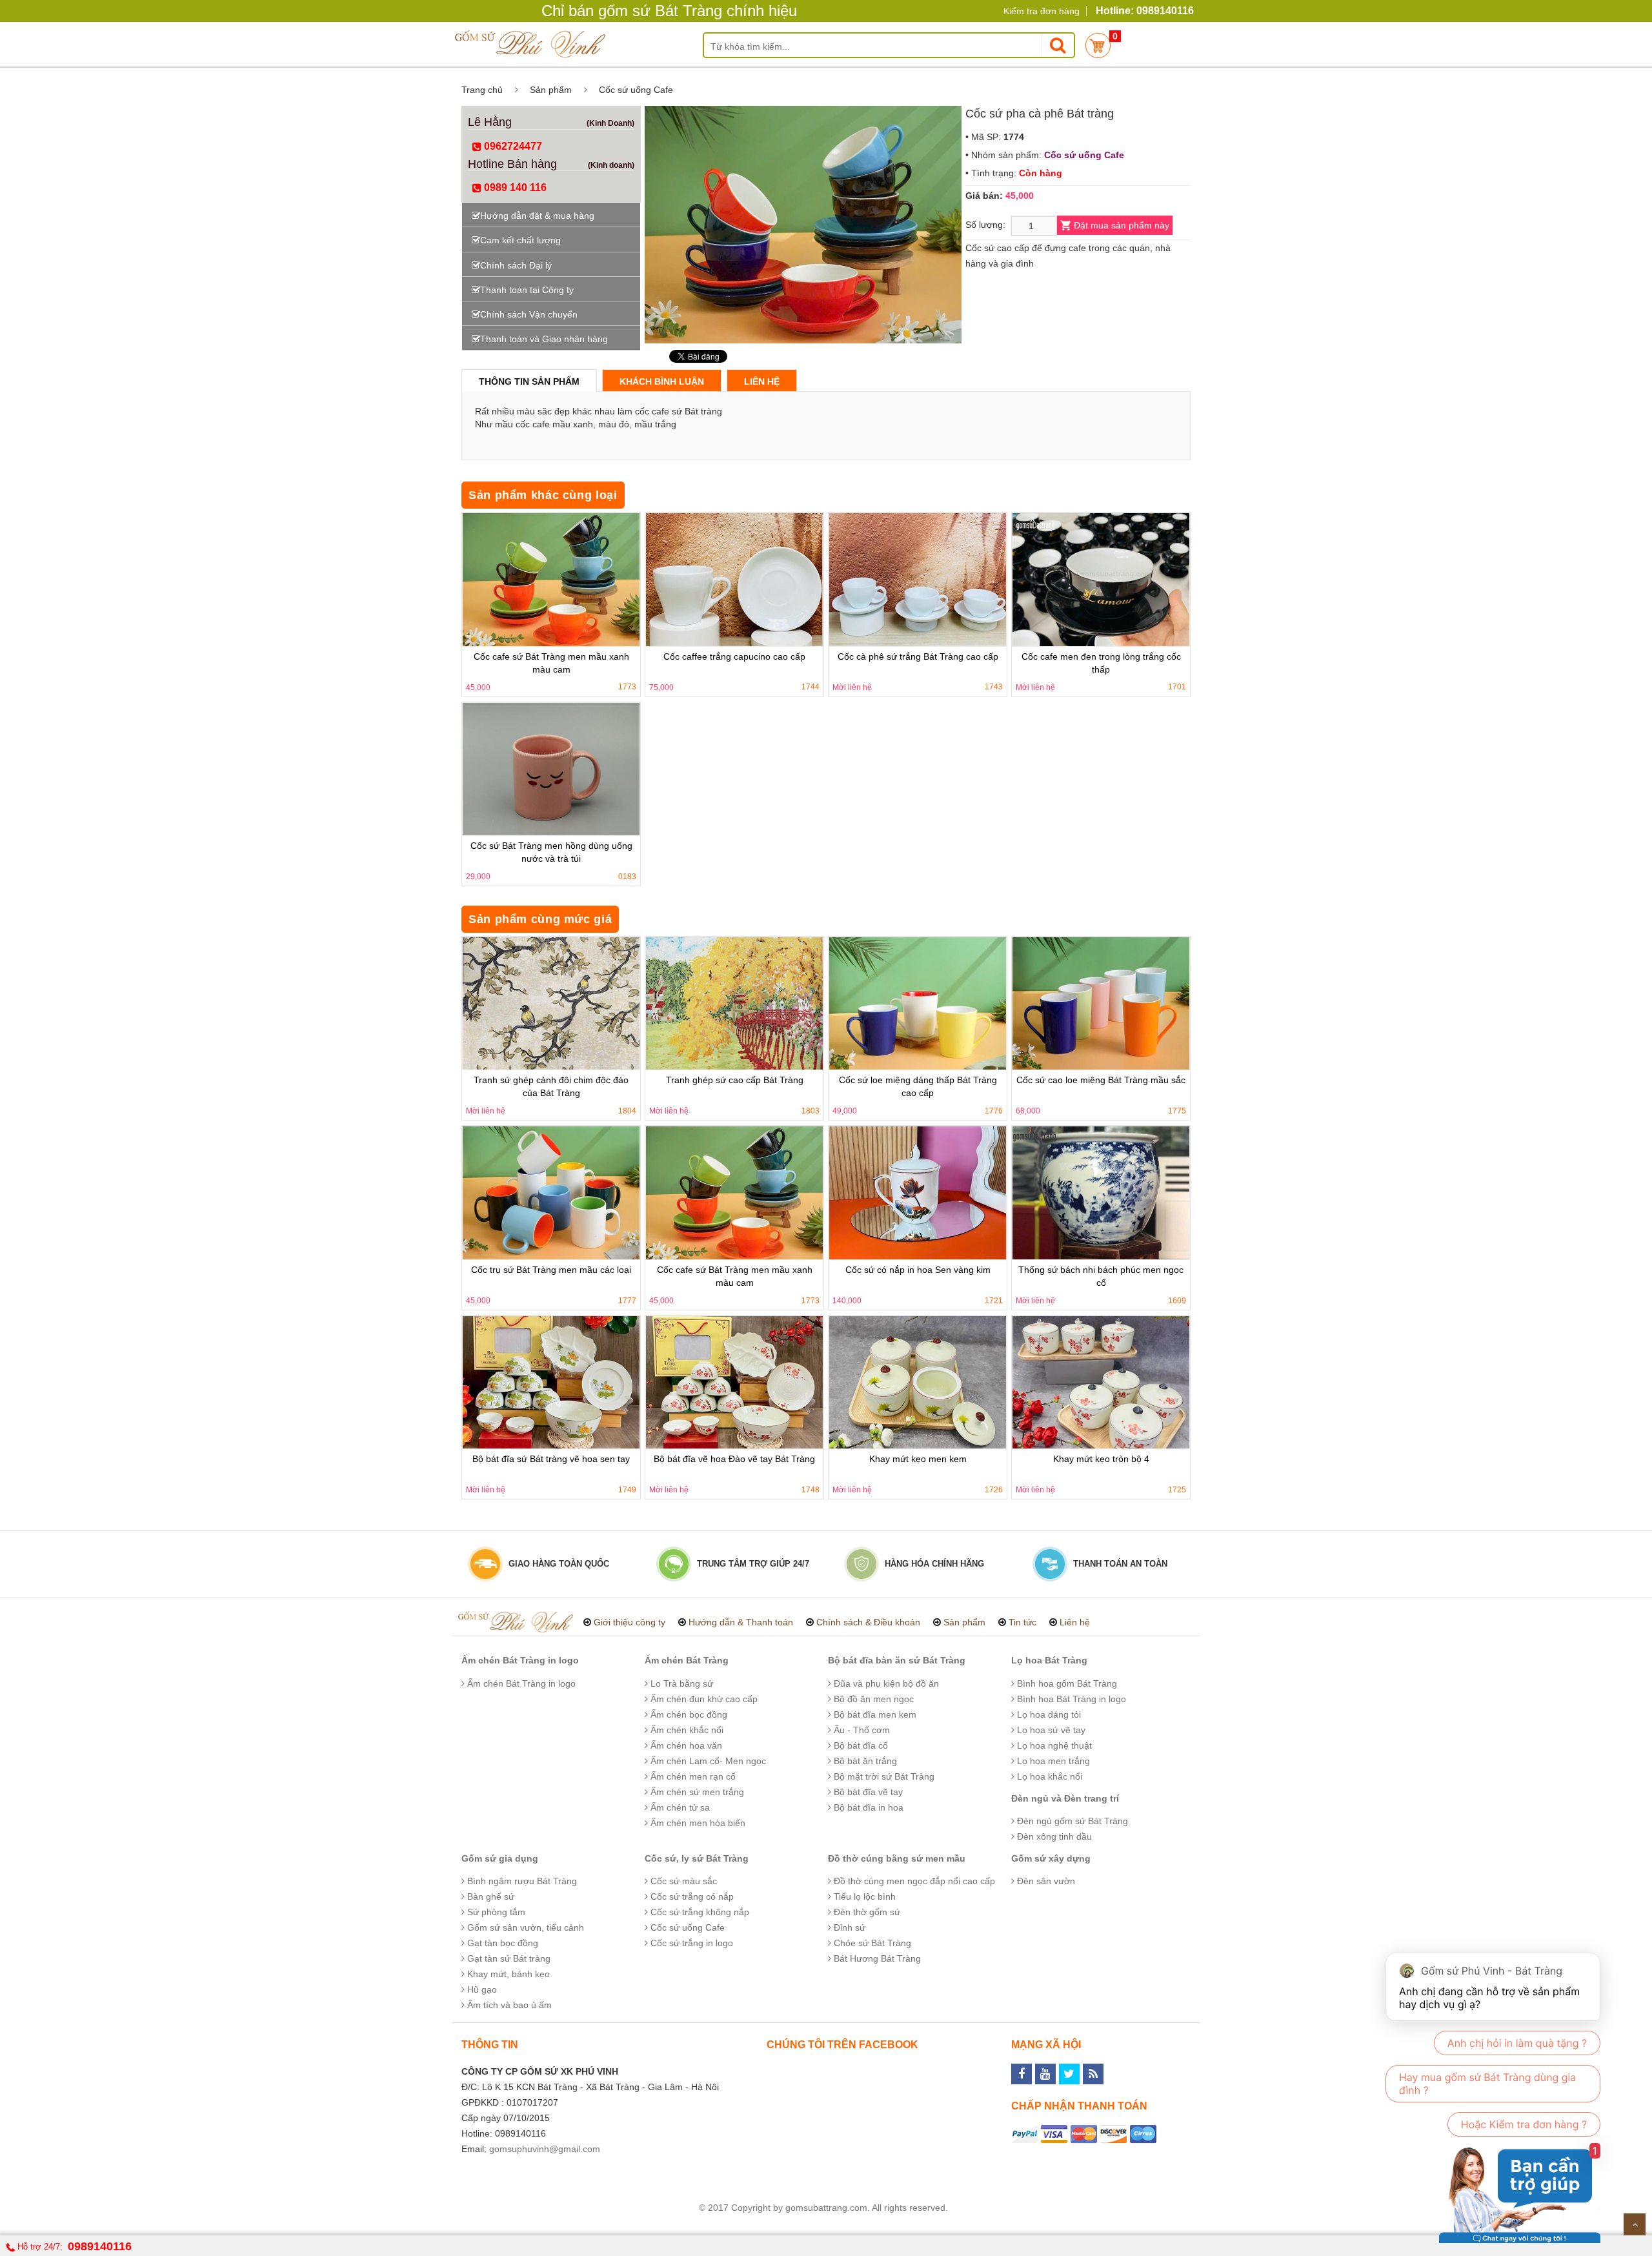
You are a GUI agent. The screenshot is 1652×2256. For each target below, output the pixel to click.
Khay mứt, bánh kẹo (507, 1974)
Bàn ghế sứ (489, 1896)
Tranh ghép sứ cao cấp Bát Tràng (735, 1080)
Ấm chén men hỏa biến (697, 1823)
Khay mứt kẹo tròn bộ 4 (1101, 1459)
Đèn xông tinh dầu (1053, 1836)
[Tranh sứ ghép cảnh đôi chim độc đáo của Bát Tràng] (551, 1004)
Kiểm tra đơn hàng (1042, 11)
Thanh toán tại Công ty (527, 290)
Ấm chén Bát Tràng (687, 1660)
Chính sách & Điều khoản (868, 1622)
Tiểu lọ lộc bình (863, 1896)
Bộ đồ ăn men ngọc (872, 1699)
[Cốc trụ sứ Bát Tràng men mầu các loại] (551, 1193)
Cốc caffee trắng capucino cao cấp (734, 656)
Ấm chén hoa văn (685, 1745)
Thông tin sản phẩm (529, 381)
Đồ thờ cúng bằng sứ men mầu (897, 1858)
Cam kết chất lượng (520, 240)
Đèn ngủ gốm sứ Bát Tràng (1071, 1821)
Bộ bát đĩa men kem (874, 1714)
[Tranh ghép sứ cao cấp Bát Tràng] (734, 1004)
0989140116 (100, 2246)
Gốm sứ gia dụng (500, 1858)
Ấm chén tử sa (679, 1807)
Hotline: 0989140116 (1145, 11)
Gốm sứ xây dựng (1051, 1858)
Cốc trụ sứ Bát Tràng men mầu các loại (551, 1270)
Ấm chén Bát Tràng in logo (520, 1660)
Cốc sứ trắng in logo (690, 1943)
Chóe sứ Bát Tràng (871, 1943)
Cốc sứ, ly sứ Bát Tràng (697, 1858)
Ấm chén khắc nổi (686, 1730)
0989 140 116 (514, 188)
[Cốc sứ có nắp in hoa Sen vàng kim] (918, 1193)
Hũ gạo (481, 1989)
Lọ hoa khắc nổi (1048, 1776)
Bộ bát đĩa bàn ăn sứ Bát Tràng (897, 1660)
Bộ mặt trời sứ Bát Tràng (883, 1776)
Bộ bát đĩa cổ (860, 1745)
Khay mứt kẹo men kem (918, 1459)
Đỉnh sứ (848, 1927)
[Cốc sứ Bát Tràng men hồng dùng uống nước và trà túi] (551, 769)
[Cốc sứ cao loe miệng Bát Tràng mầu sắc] (1101, 1004)
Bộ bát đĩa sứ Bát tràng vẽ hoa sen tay (551, 1459)
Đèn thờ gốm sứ (866, 1912)
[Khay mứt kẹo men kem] (918, 1383)
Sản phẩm (551, 90)
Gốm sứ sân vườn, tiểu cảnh (524, 1927)
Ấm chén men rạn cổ (692, 1776)
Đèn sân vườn (1045, 1881)
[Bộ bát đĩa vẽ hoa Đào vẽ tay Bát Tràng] (734, 1383)
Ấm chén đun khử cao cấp (703, 1699)
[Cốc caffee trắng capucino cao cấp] (734, 580)
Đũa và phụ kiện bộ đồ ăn (885, 1683)
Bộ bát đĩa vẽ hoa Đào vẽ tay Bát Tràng (734, 1459)
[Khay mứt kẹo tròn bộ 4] (1101, 1383)
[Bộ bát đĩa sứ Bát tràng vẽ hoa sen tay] (551, 1383)
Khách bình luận (662, 381)
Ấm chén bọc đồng (688, 1714)
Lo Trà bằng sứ (680, 1683)
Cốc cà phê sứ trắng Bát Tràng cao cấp (918, 656)
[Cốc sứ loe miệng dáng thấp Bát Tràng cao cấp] (918, 1004)
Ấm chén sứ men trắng (696, 1792)
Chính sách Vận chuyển (529, 314)
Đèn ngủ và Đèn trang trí (1065, 1798)
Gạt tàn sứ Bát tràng (508, 1958)
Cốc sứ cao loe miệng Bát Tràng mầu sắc (1101, 1080)
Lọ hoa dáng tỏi (1048, 1714)
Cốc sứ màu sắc (682, 1881)
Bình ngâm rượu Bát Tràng (521, 1881)
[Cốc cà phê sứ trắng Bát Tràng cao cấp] (918, 580)
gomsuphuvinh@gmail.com (545, 2149)
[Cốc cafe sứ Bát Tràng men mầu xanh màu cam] (551, 580)
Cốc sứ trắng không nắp (699, 1912)
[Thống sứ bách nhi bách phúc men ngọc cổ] (1101, 1193)
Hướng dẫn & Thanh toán (741, 1622)
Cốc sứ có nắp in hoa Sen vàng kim (918, 1270)
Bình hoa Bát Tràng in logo (1070, 1699)
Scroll (1635, 2224)
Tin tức (1022, 1622)
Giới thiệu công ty (630, 1622)
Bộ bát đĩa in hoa (867, 1807)
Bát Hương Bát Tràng (876, 1958)
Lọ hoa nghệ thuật (1053, 1745)
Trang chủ (482, 90)
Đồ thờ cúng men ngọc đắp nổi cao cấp (913, 1881)
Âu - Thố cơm (861, 1730)
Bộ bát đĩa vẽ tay (867, 1792)
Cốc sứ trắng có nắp (691, 1896)
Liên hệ (762, 381)
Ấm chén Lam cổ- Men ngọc (707, 1761)
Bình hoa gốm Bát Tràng (1066, 1683)
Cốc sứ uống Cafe (636, 90)
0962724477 (512, 146)
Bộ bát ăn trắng (864, 1761)
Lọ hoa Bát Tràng (1049, 1660)
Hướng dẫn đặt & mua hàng (537, 216)
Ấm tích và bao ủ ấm (508, 2005)
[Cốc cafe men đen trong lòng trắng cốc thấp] (1101, 580)
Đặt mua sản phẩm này (1122, 225)
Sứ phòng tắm (495, 1912)
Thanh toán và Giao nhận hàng (544, 339)
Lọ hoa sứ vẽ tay (1050, 1730)
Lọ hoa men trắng (1052, 1761)
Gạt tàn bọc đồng (501, 1943)
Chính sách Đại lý (516, 265)
